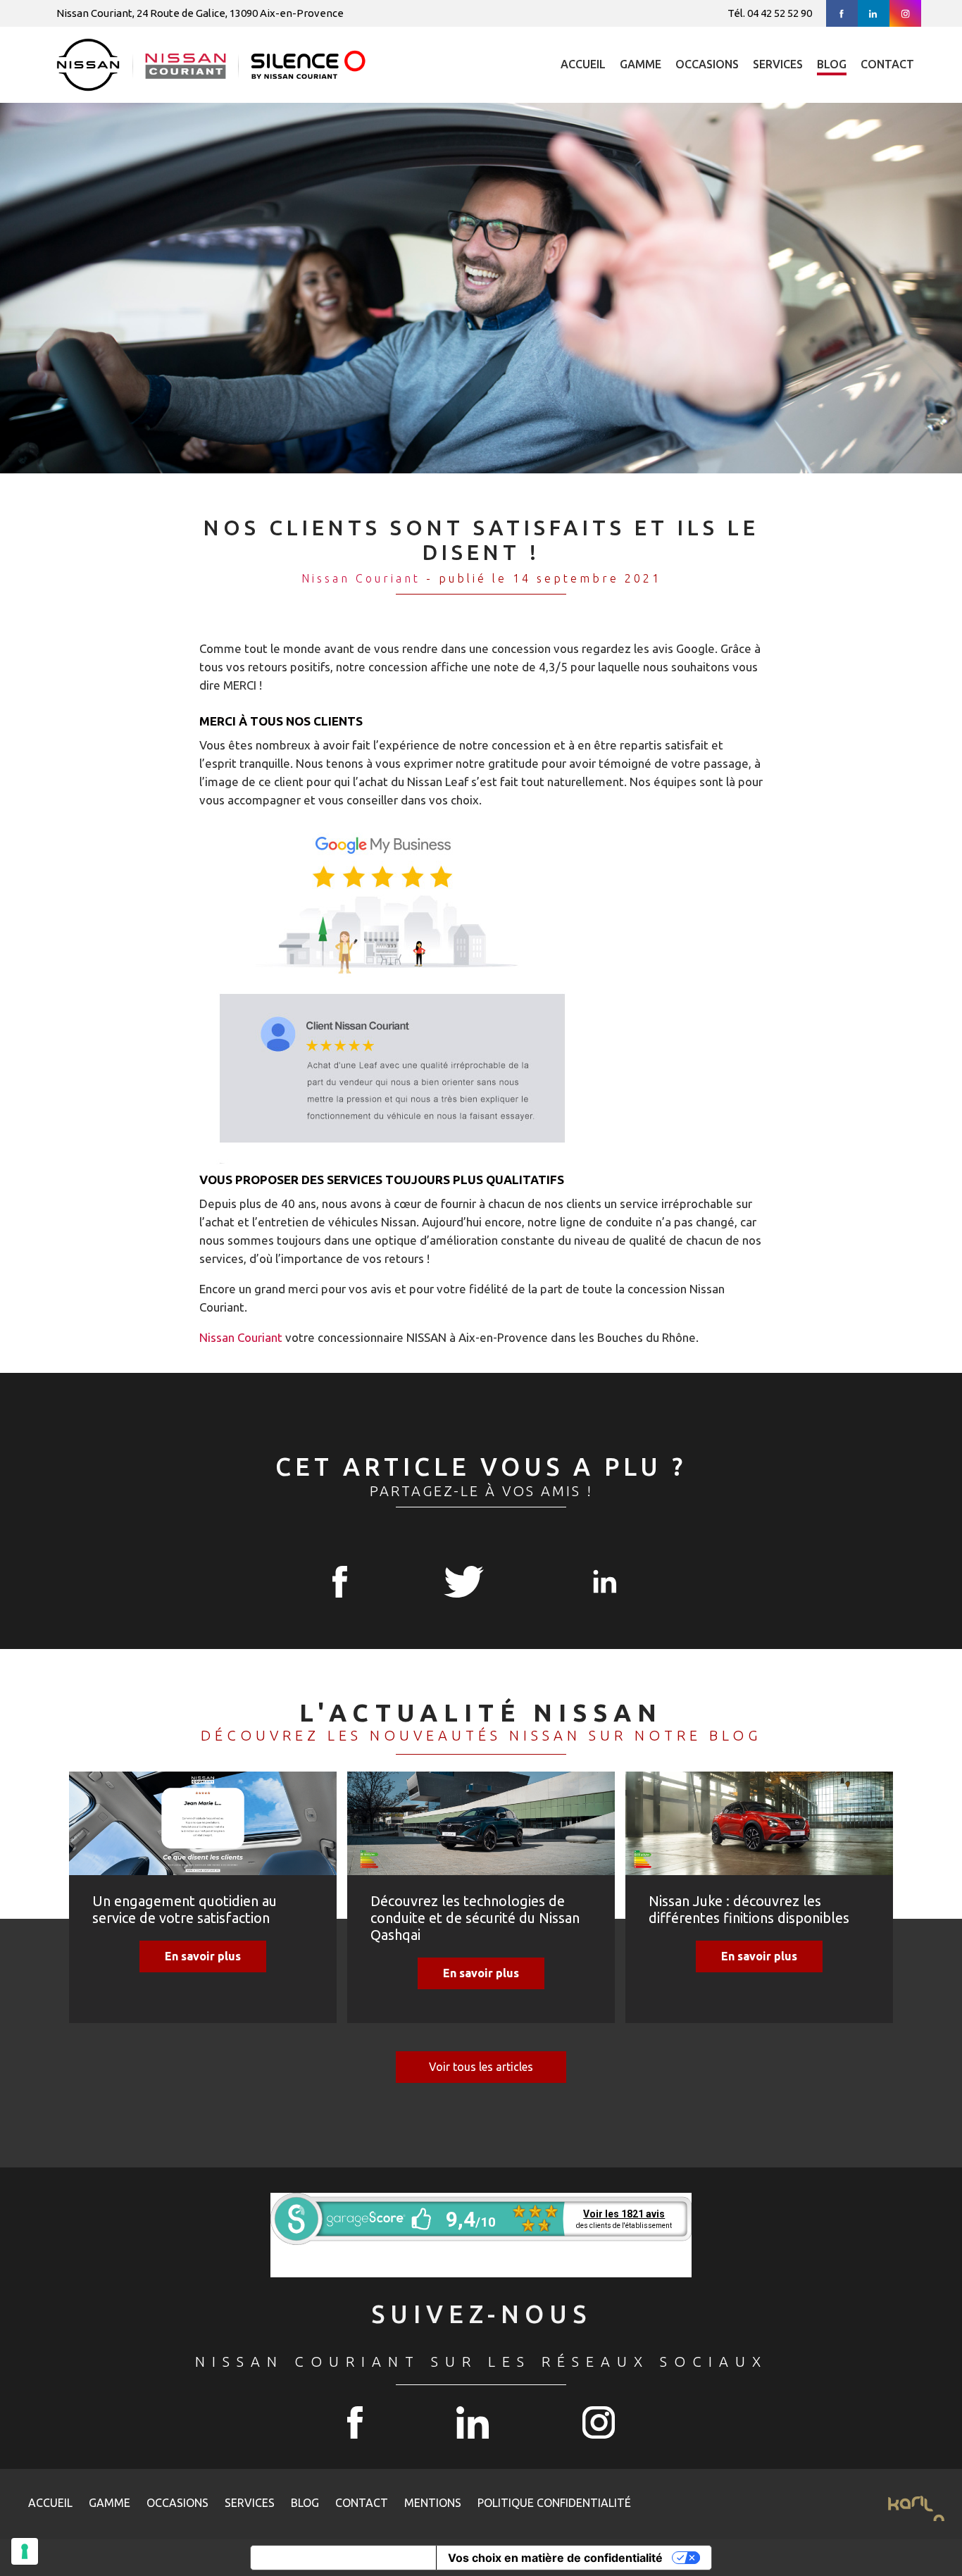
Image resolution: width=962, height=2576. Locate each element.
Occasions (707, 64)
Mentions (433, 2503)
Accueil (583, 64)
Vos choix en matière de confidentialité (555, 2558)
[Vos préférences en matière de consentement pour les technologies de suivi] (25, 2551)
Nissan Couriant (361, 578)
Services (778, 64)
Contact (887, 64)
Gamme (641, 64)
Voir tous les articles (481, 2067)
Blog (832, 64)
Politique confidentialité (554, 2503)
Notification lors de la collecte (343, 2558)
